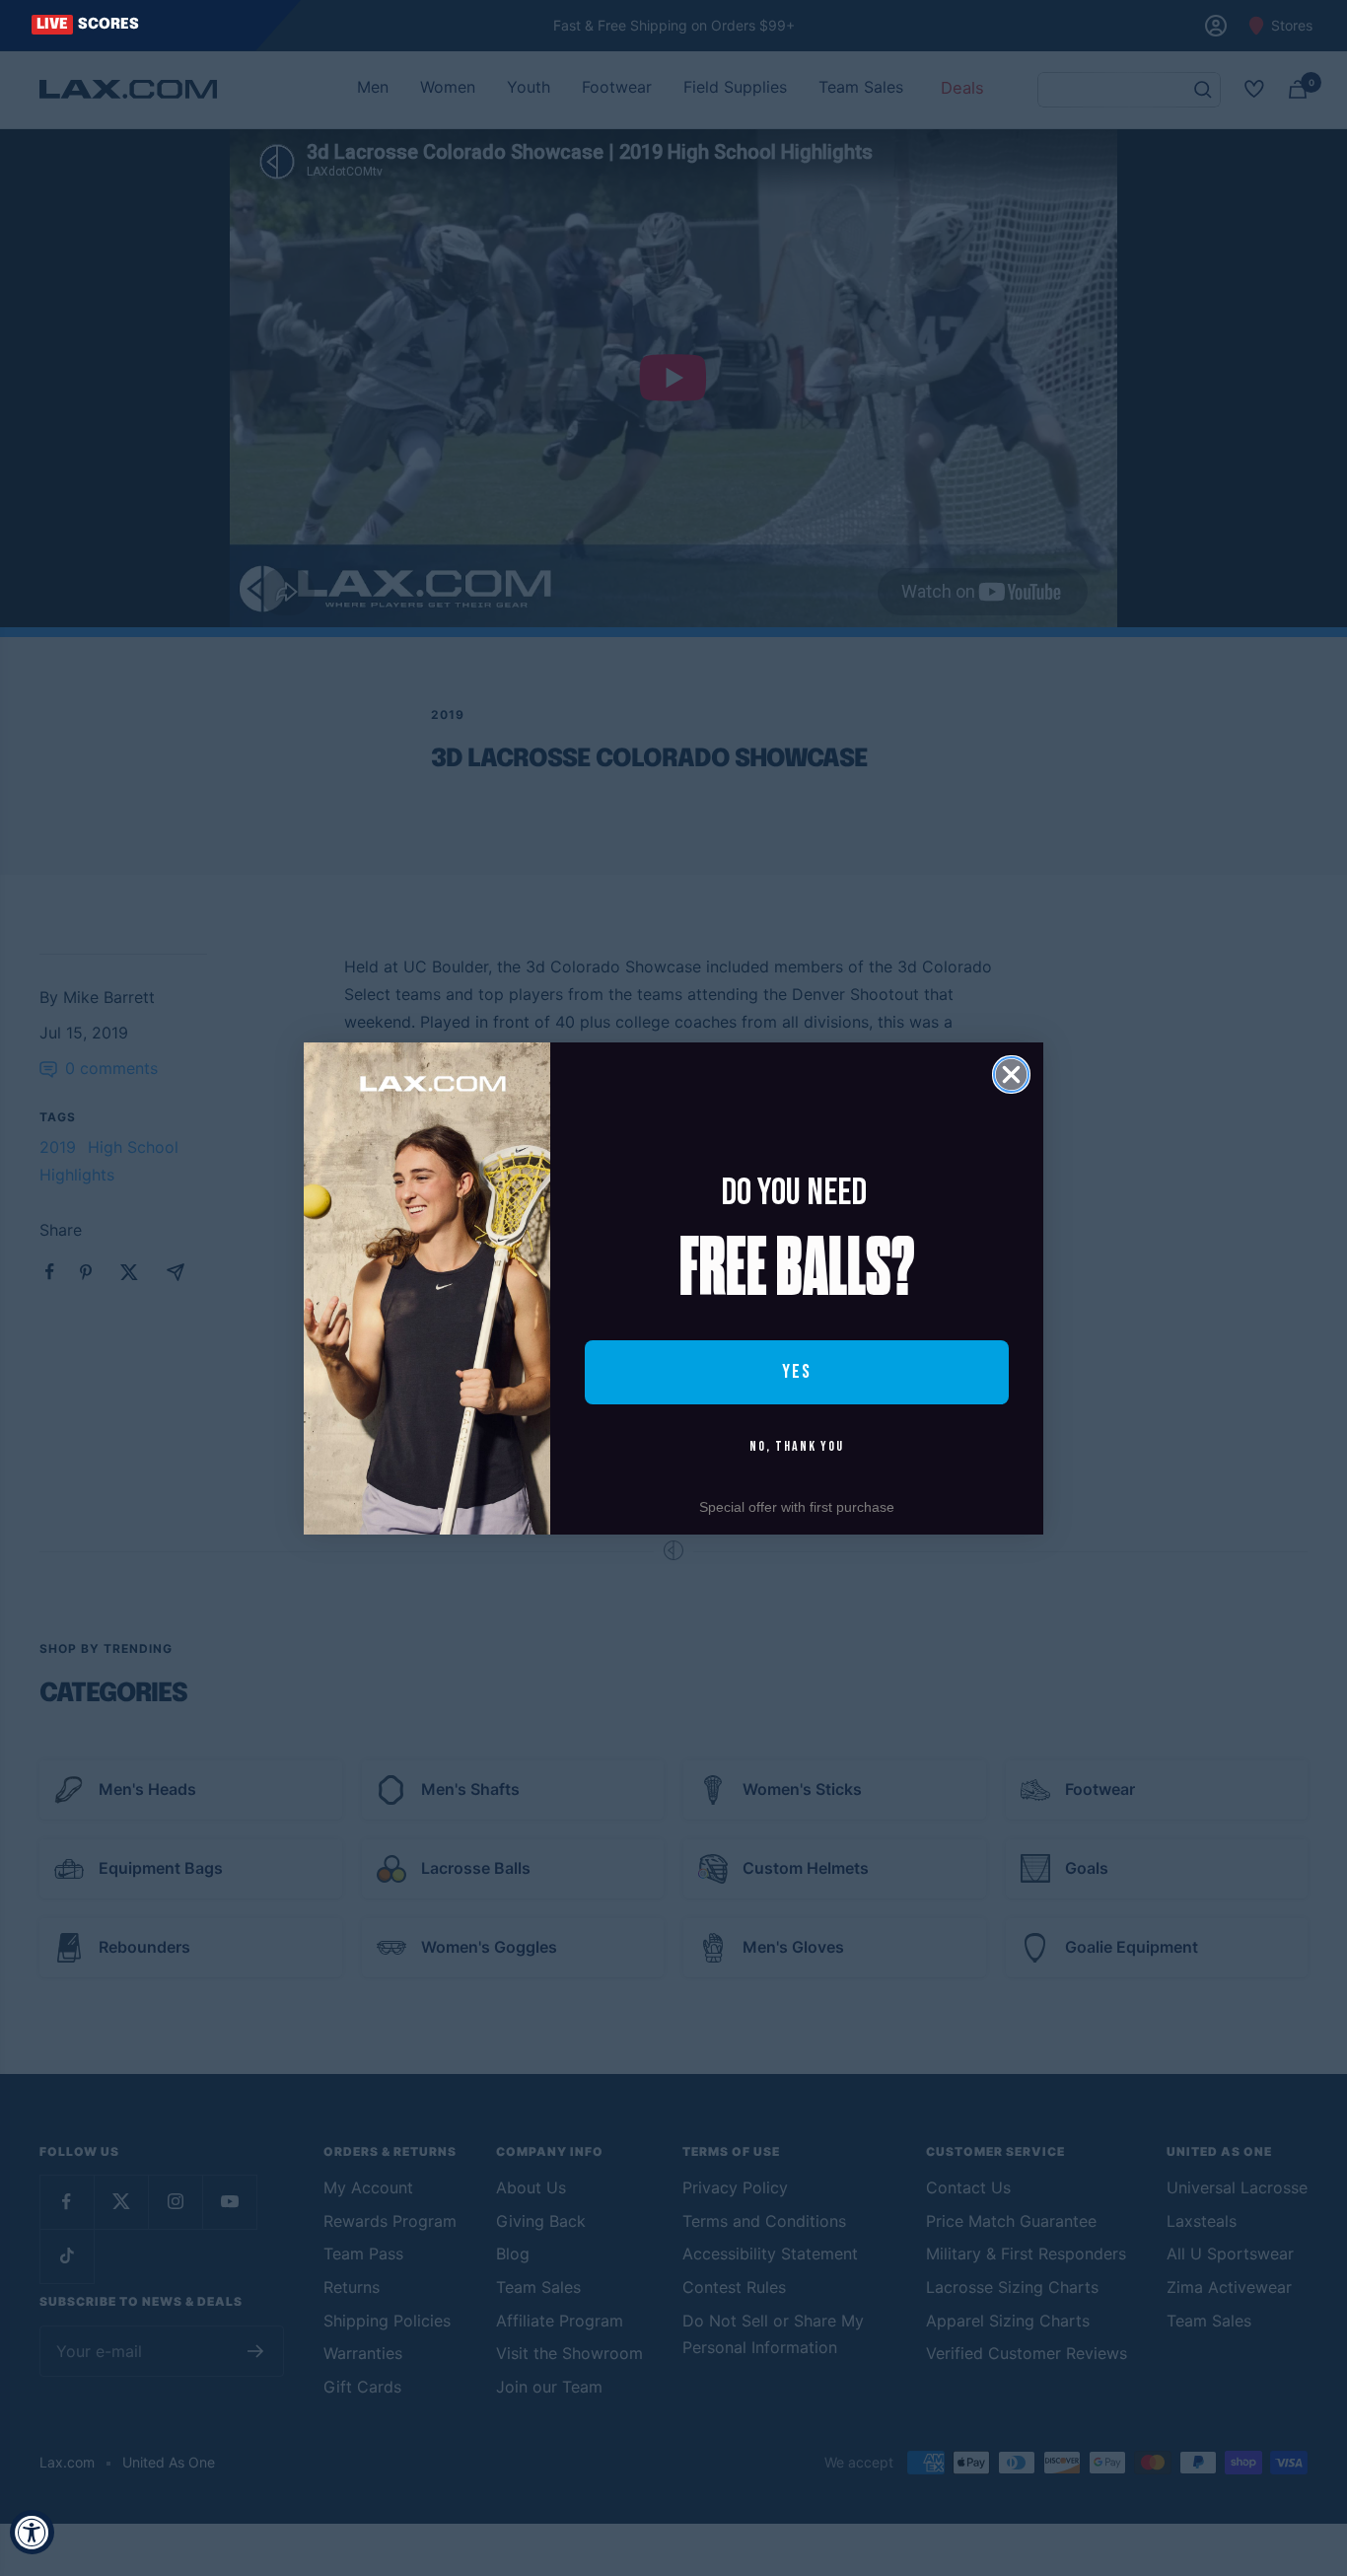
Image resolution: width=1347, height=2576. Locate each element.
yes (797, 1372)
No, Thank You (797, 1446)
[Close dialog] (1011, 1074)
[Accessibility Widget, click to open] (32, 2532)
